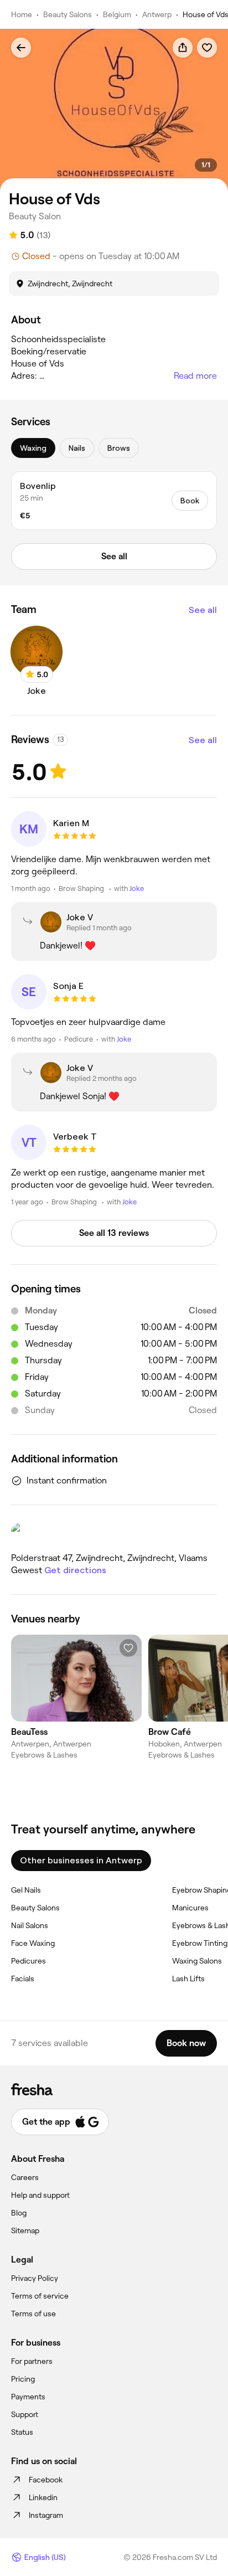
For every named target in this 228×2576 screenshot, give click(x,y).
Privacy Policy (35, 2278)
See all (203, 610)
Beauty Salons (68, 14)
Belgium (117, 14)
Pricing (23, 2379)
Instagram (46, 2515)
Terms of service (40, 2296)
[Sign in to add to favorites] (207, 48)
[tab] (33, 448)
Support (25, 2414)
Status (22, 2432)
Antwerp (157, 14)
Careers (25, 2177)
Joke (137, 888)
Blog (19, 2213)
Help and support (40, 2195)
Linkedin (43, 2497)
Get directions (75, 1570)
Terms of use (33, 2314)
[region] (114, 110)
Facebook (46, 2480)
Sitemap (25, 2230)
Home (22, 14)
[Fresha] (114, 2089)
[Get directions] (114, 1533)
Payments (28, 2397)
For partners (32, 2361)
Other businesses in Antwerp (81, 1860)
